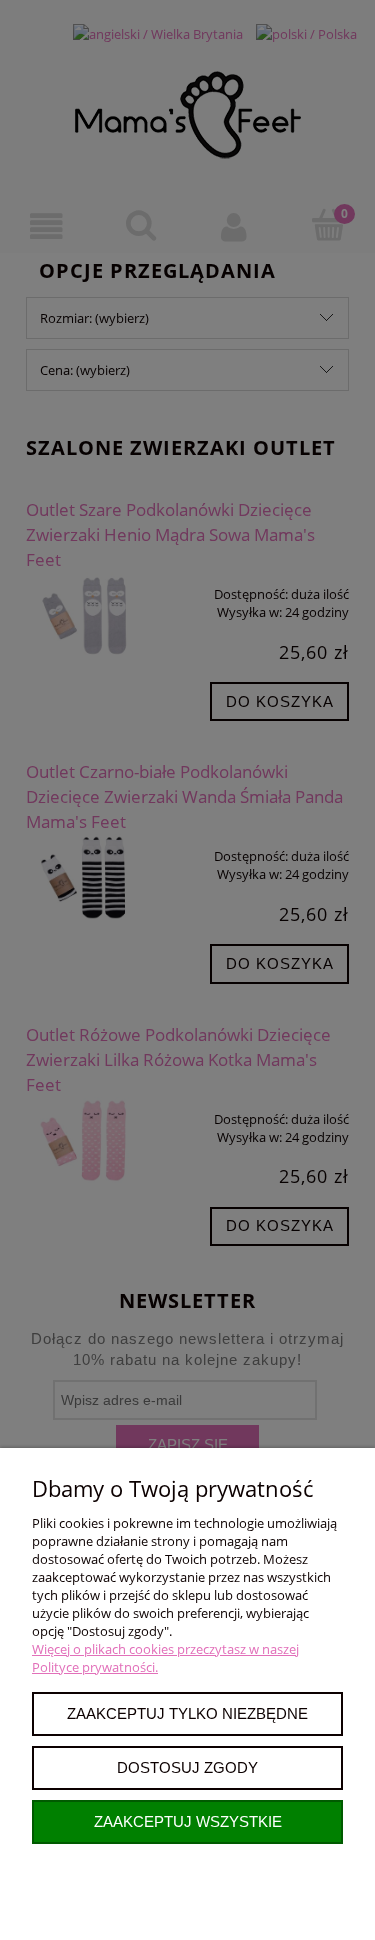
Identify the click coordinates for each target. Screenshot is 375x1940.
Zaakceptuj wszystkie (188, 1821)
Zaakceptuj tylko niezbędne (187, 1713)
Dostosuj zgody (187, 1767)
